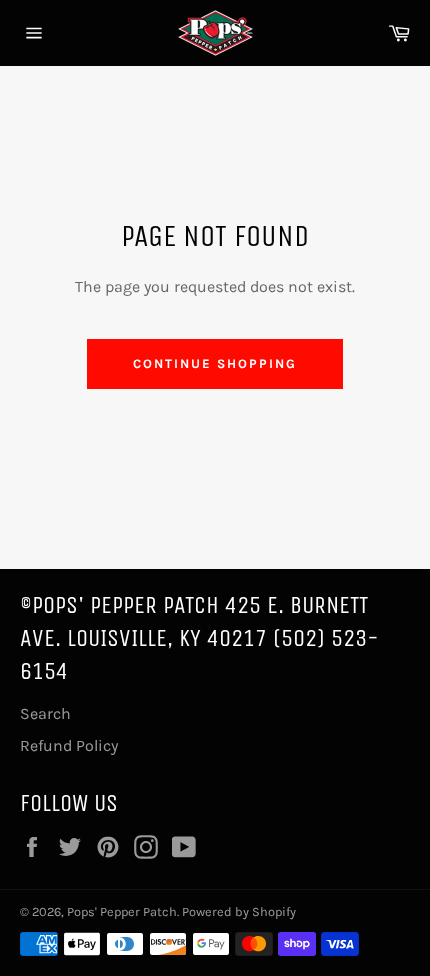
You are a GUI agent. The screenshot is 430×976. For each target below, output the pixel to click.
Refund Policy (69, 745)
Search (45, 713)
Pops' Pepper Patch (122, 911)
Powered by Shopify (239, 911)
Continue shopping (214, 363)
